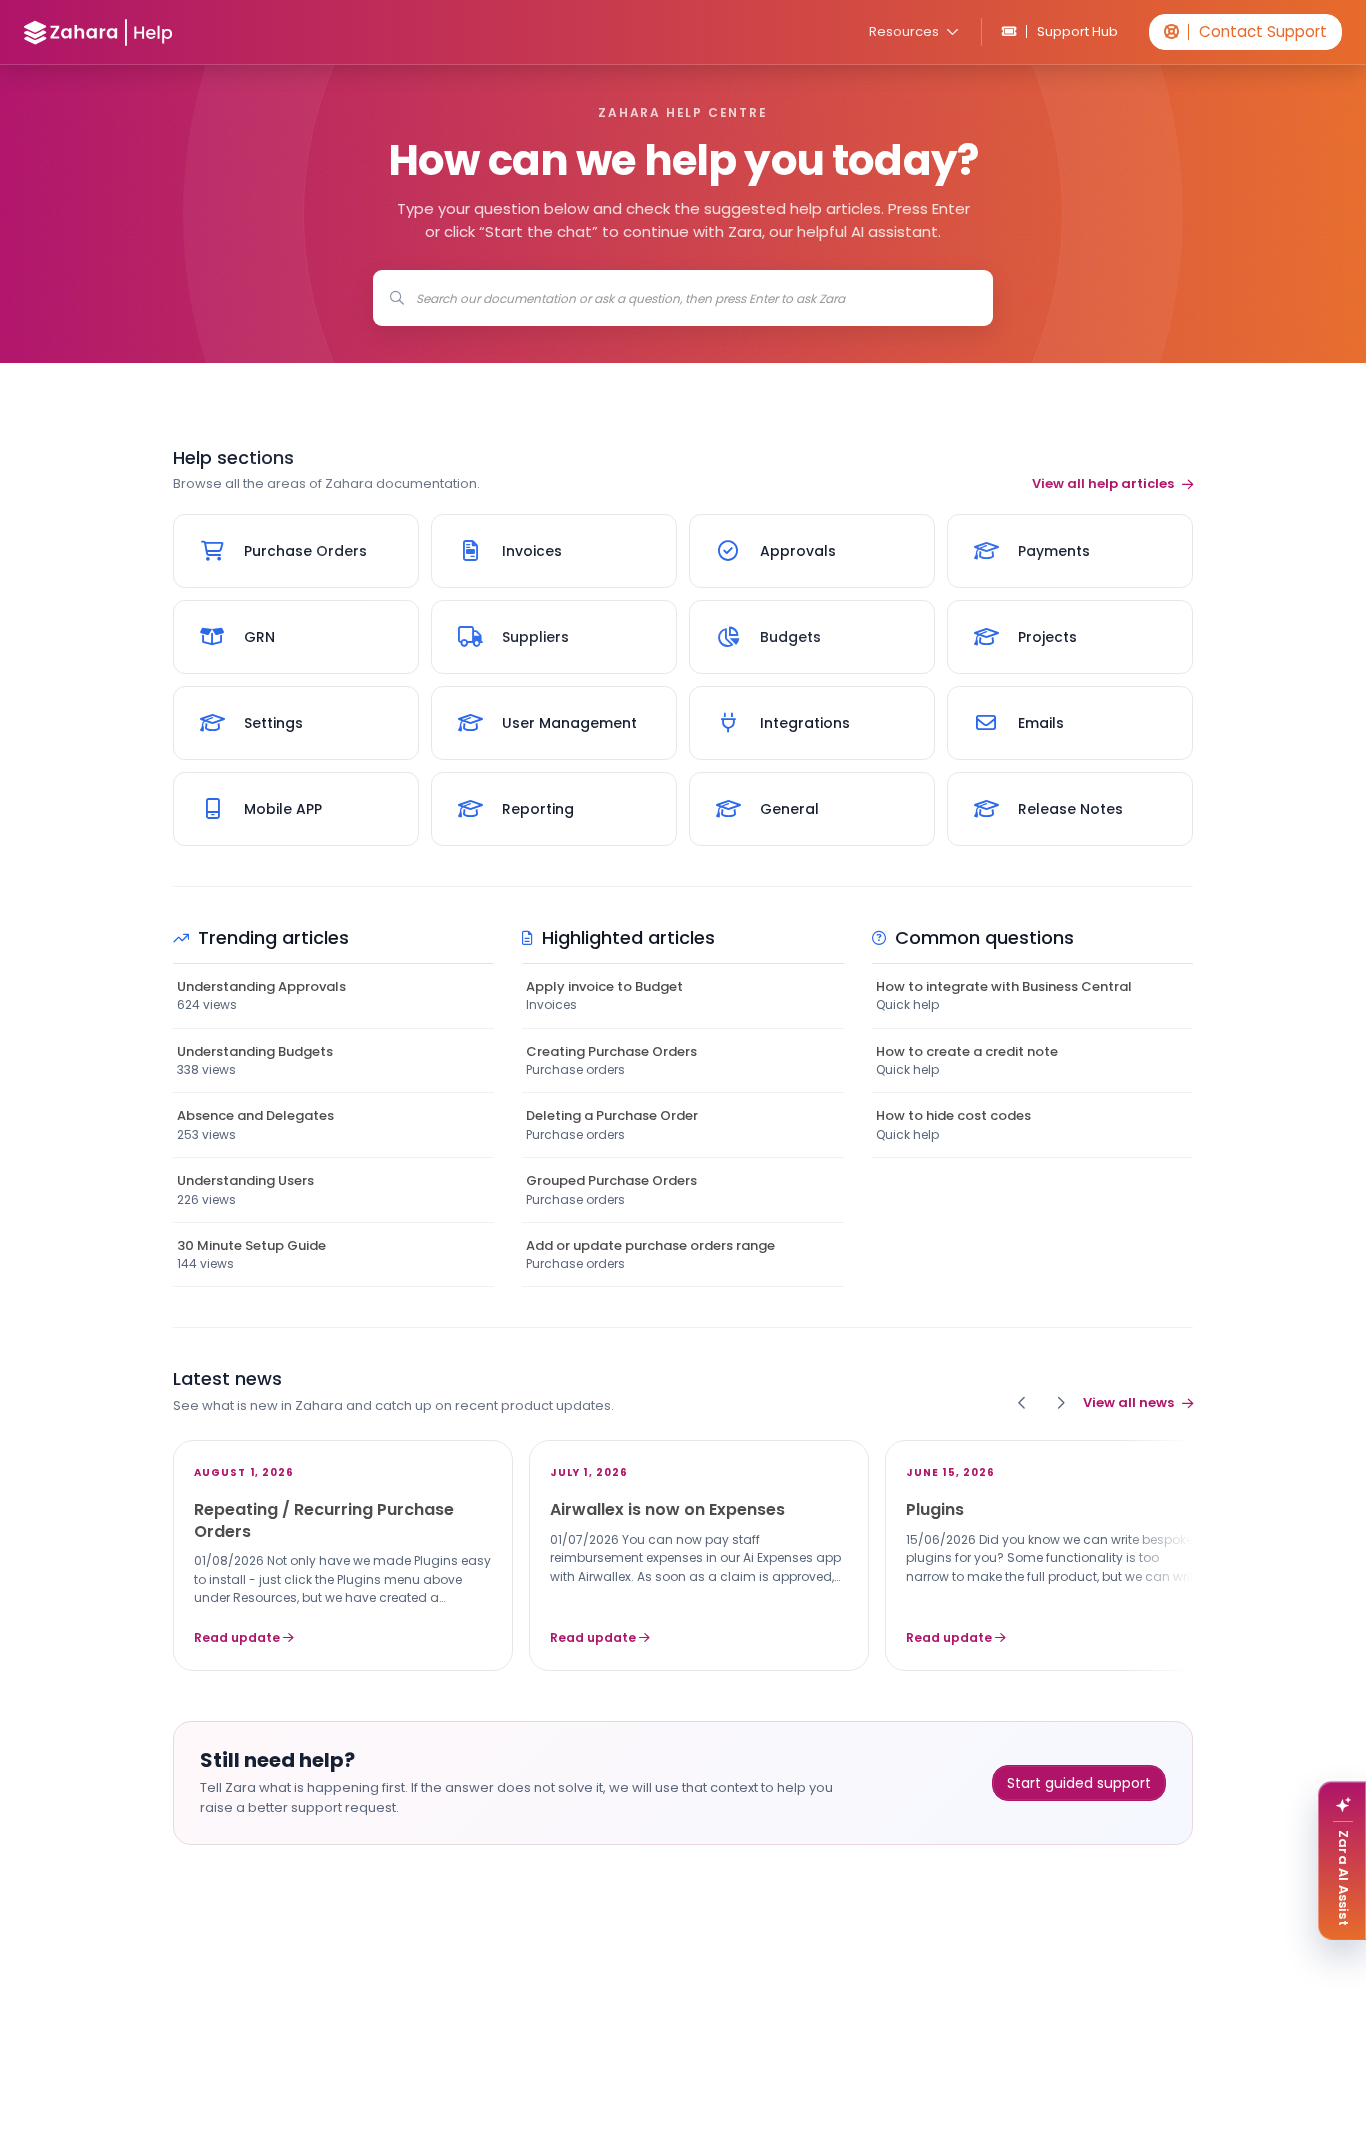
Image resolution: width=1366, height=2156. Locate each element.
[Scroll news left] (1022, 1403)
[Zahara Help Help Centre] (98, 32)
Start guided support (1079, 1783)
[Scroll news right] (1060, 1403)
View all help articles (1103, 483)
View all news (1128, 1402)
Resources (904, 31)
